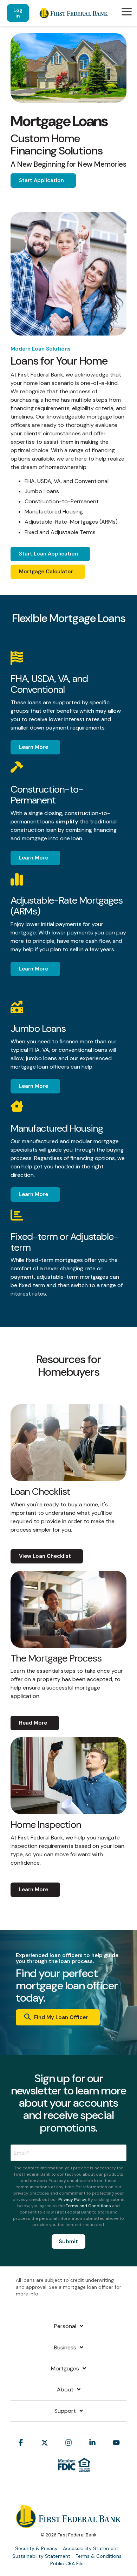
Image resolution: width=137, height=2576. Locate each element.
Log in (18, 13)
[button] (127, 11)
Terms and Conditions (88, 2206)
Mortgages (65, 2369)
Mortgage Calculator (46, 572)
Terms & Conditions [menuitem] (99, 2556)
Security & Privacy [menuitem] (36, 2548)
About (65, 2390)
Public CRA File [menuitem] (67, 2563)
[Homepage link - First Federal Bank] (68, 2524)
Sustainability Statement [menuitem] (41, 2556)
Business (65, 2348)
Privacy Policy (72, 2199)
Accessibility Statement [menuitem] (91, 2548)
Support (65, 2411)
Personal (65, 2326)
